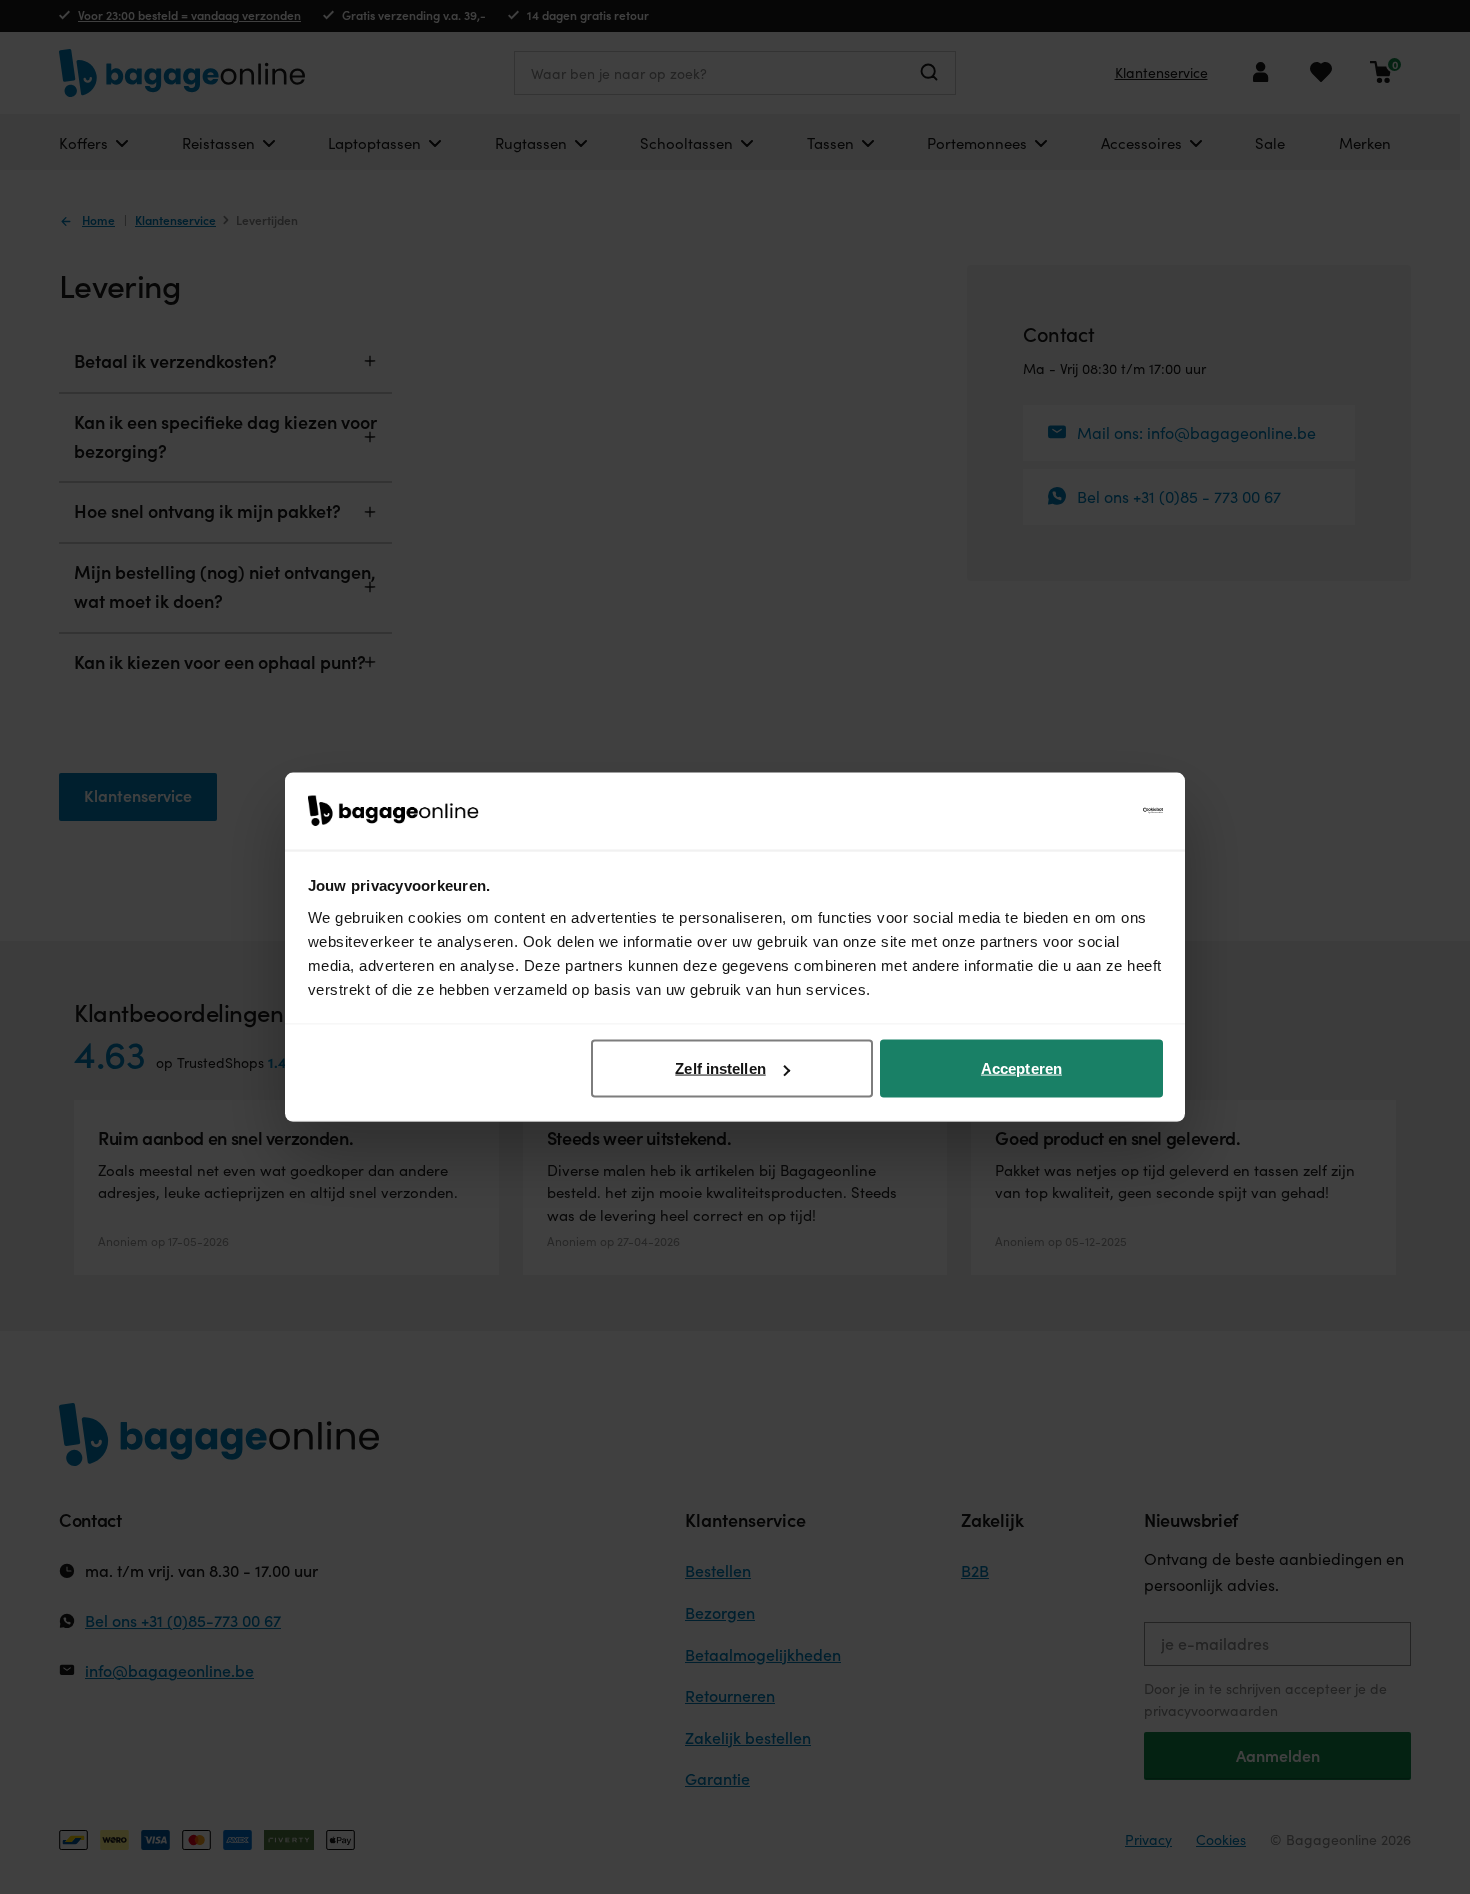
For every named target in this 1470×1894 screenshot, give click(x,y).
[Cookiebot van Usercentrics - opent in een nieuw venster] (1075, 811)
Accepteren (1021, 1068)
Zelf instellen (720, 1068)
